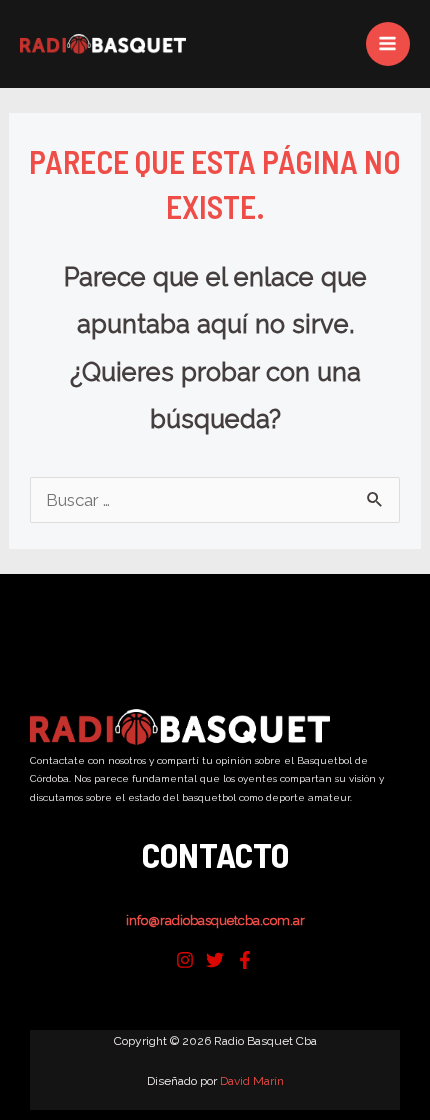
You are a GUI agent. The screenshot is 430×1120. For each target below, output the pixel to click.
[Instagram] (185, 960)
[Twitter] (215, 960)
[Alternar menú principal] (388, 44)
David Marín (252, 1081)
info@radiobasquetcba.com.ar (215, 920)
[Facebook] (245, 960)
